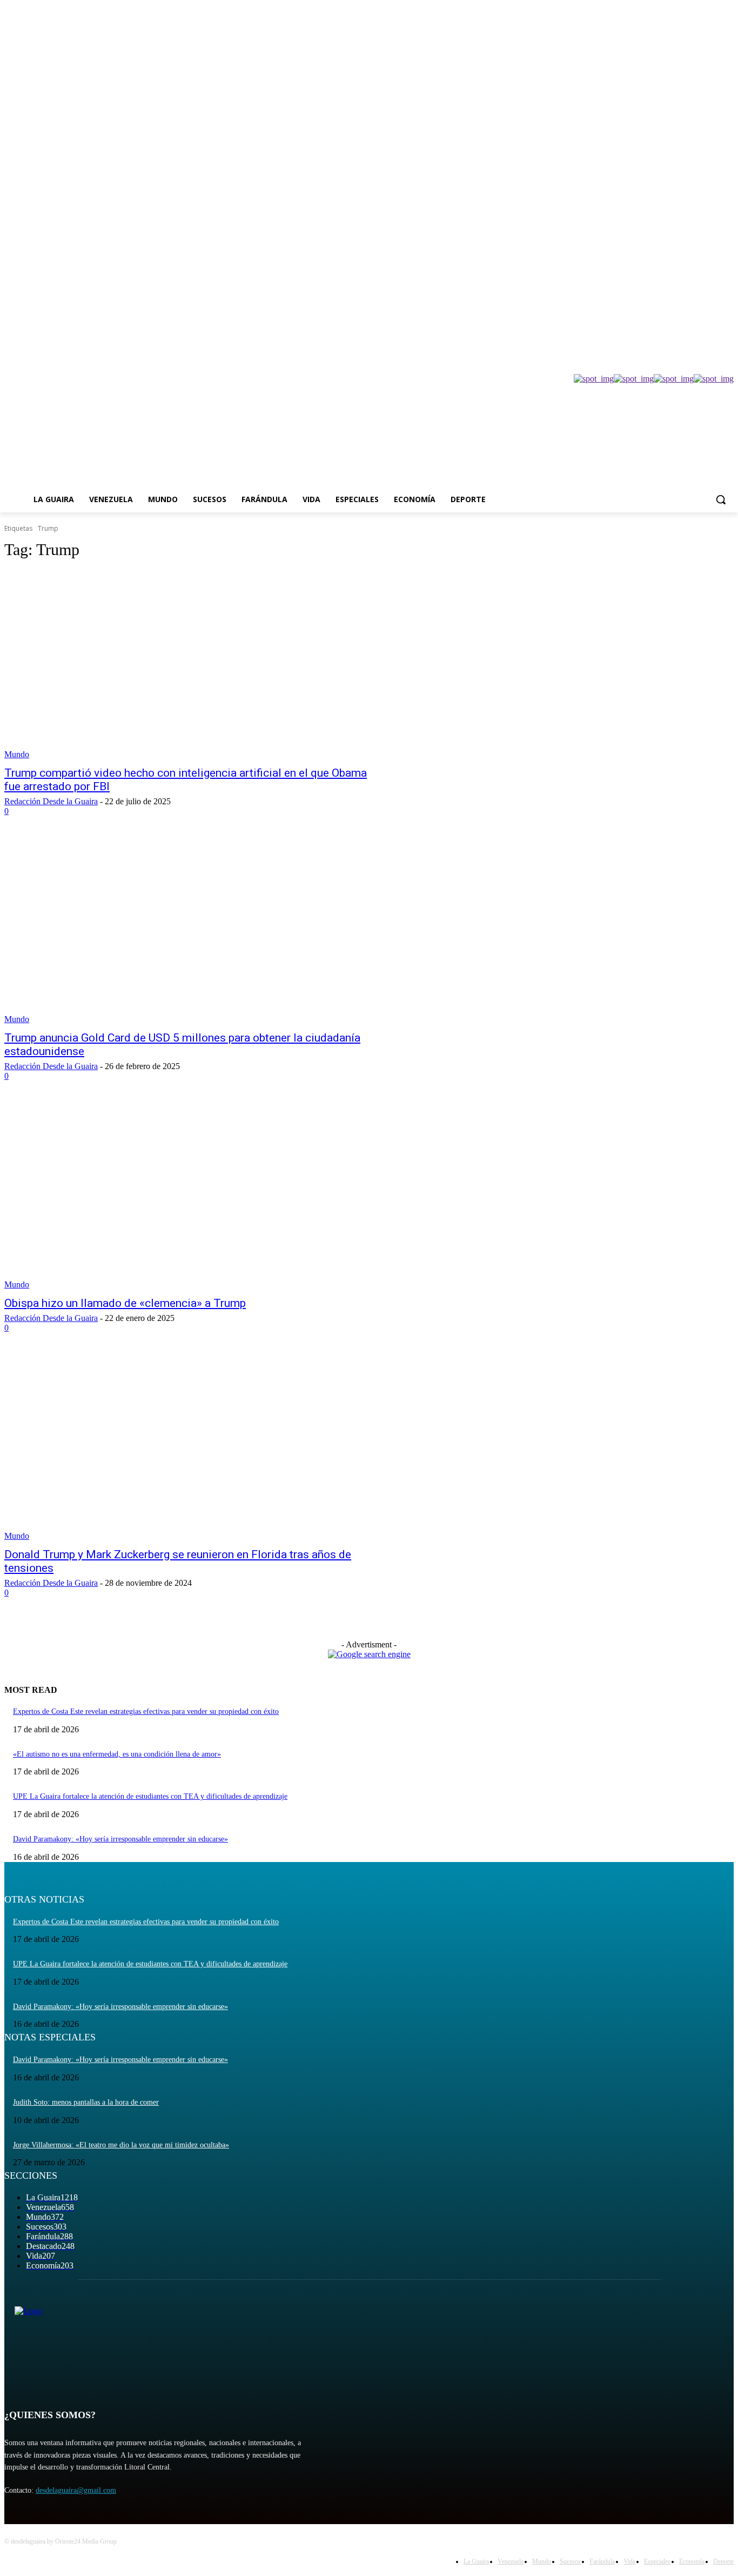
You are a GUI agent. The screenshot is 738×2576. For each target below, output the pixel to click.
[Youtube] (727, 253)
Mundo (17, 754)
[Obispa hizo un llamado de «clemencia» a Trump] (193, 1195)
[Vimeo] (712, 253)
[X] (698, 253)
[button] (721, 499)
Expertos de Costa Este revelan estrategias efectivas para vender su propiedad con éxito (146, 1711)
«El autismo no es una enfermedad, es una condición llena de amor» (117, 1754)
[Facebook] (667, 253)
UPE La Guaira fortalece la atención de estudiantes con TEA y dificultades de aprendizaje (150, 1796)
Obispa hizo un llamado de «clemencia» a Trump (125, 1303)
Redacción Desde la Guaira (51, 801)
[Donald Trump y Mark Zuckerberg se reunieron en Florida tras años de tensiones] (193, 1447)
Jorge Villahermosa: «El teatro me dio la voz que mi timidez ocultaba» (121, 2145)
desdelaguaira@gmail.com (76, 2490)
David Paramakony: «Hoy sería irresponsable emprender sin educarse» (120, 1839)
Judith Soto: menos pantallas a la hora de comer (86, 2102)
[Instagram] (683, 253)
